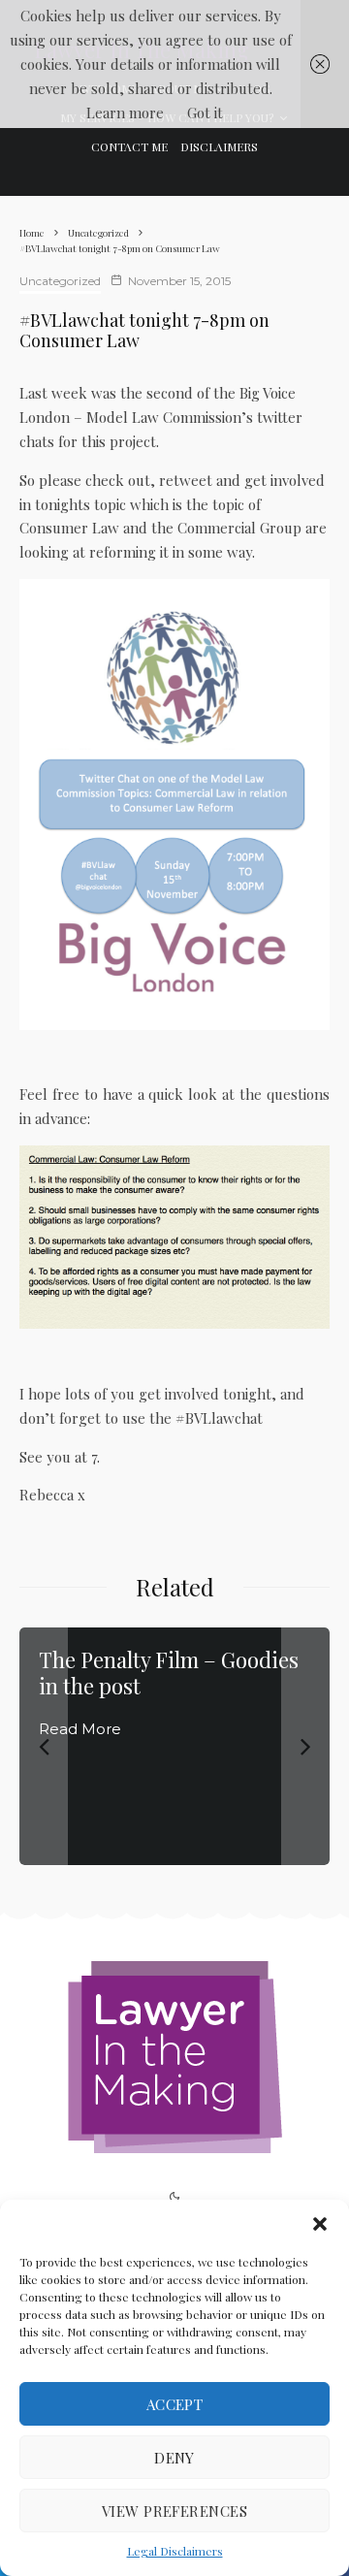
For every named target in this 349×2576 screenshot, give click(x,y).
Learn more (125, 113)
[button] (320, 2224)
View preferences (174, 2511)
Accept (175, 2404)
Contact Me (129, 146)
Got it (205, 113)
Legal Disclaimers (175, 2551)
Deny (174, 2458)
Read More (80, 1729)
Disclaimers (219, 146)
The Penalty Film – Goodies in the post (169, 1673)
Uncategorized (60, 281)
